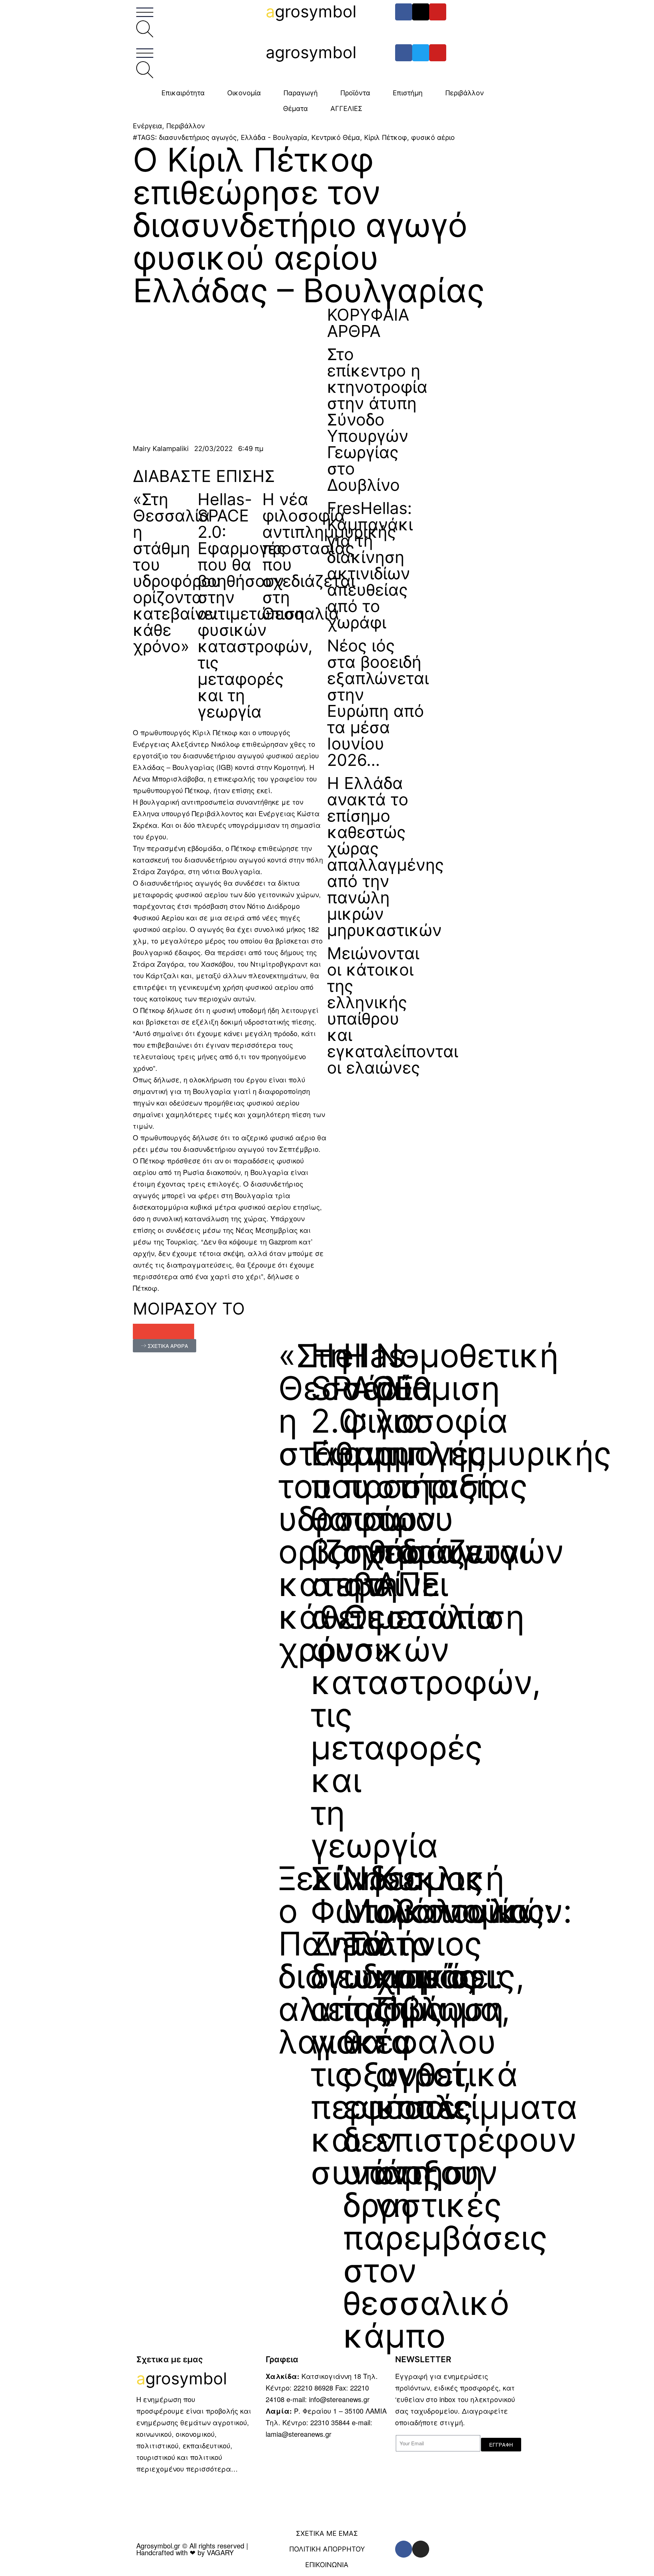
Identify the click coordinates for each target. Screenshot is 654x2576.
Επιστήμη (408, 93)
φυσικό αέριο (433, 138)
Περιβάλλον (465, 93)
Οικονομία (244, 93)
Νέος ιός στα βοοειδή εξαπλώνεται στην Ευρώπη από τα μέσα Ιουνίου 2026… (378, 703)
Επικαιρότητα (183, 93)
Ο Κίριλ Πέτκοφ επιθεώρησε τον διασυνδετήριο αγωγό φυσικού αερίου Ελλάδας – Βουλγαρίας (309, 225)
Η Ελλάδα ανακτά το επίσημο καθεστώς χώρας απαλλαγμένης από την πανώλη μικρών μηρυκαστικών (385, 857)
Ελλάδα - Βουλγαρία (274, 138)
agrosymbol (311, 52)
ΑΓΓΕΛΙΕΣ (346, 109)
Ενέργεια (147, 126)
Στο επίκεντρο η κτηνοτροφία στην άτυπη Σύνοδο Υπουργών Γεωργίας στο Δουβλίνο (377, 420)
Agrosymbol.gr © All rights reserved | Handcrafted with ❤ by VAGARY (192, 2549)
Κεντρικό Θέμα (336, 138)
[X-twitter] (421, 12)
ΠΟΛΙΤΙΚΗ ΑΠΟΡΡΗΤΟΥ (327, 2549)
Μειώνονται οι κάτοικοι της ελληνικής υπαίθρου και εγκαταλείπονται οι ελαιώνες (393, 1010)
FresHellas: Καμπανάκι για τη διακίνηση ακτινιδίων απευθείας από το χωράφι (370, 565)
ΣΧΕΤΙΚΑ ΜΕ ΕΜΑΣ (327, 2533)
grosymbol (311, 11)
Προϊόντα (355, 93)
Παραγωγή (301, 93)
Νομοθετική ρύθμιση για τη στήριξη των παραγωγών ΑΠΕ (470, 1470)
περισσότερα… (212, 2469)
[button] (141, 1331)
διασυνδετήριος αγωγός (198, 138)
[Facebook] (404, 12)
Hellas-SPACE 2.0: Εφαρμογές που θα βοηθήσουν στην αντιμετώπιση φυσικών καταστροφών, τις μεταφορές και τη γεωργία (255, 605)
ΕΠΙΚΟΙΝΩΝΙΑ (327, 2565)
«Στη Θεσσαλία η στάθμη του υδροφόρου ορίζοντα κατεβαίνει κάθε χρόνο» (177, 573)
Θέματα (295, 109)
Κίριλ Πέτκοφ (386, 138)
